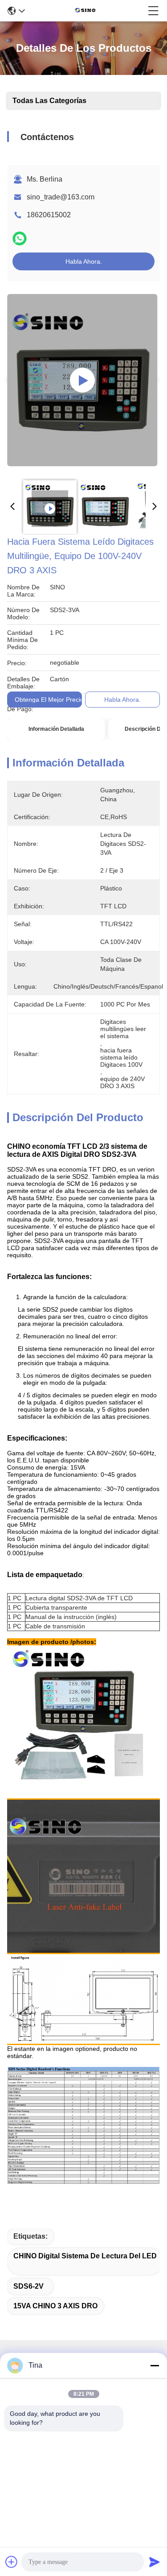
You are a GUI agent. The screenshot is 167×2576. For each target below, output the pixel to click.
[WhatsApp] (20, 238)
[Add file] (12, 2562)
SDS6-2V (29, 2286)
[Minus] (155, 2365)
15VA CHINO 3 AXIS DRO (55, 2306)
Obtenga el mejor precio (49, 700)
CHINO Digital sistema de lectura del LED (85, 2256)
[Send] (155, 2562)
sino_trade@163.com (61, 197)
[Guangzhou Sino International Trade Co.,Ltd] (87, 11)
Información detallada (56, 729)
